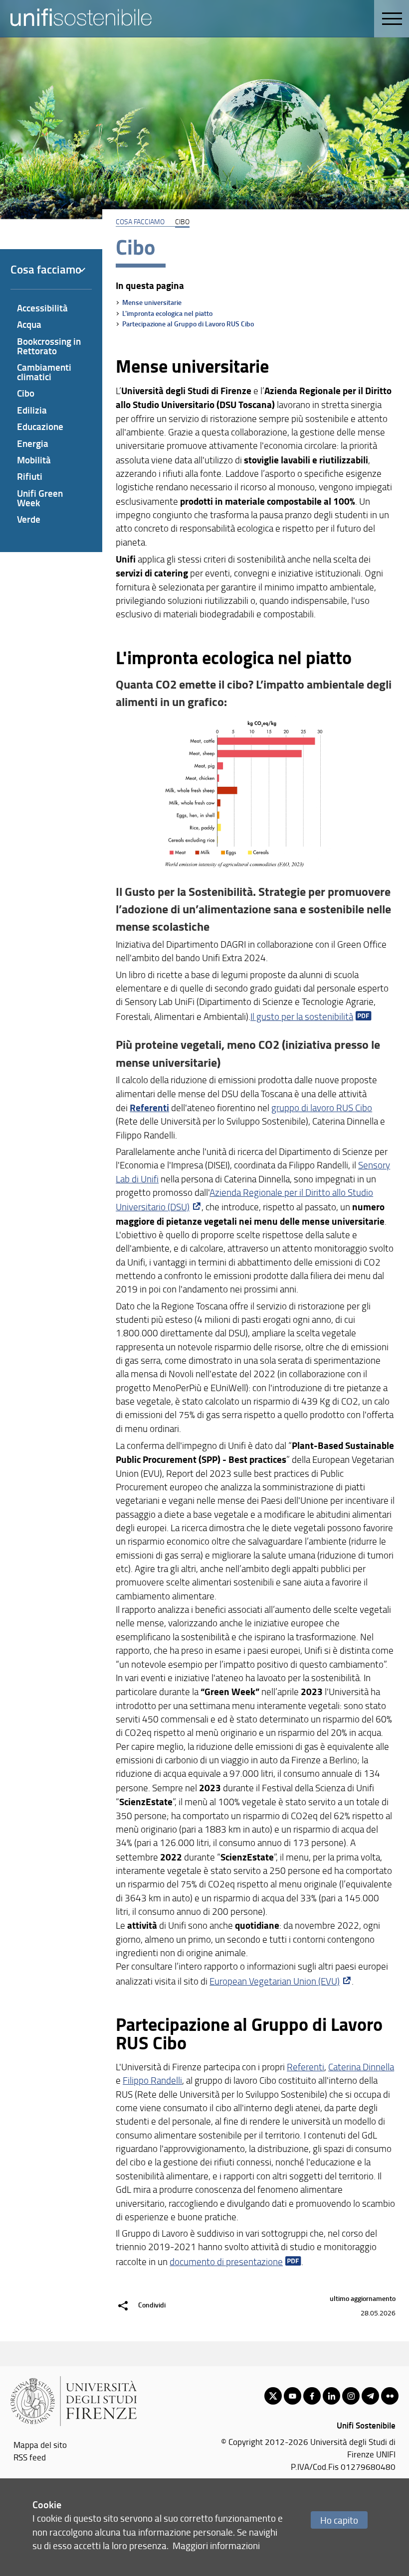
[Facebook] (312, 2396)
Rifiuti (30, 476)
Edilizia (32, 410)
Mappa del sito (40, 2444)
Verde (29, 519)
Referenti (149, 1107)
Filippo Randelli (152, 2080)
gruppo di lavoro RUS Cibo (322, 1108)
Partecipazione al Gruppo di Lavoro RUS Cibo (188, 324)
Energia (33, 443)
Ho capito (339, 2520)
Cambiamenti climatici (44, 372)
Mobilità (34, 460)
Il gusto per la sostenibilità (302, 1016)
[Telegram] (370, 2396)
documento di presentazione (226, 2262)
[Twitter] (273, 2396)
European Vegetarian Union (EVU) (275, 1981)
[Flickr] (390, 2396)
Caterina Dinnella (361, 2067)
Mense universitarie (152, 302)
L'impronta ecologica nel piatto (167, 313)
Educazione (40, 426)
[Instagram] (351, 2396)
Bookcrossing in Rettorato (49, 346)
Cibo (26, 393)
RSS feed (30, 2457)
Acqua (29, 324)
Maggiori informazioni (216, 2545)
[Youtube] (293, 2396)
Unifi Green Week (40, 498)
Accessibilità (42, 308)
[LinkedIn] (331, 2396)
